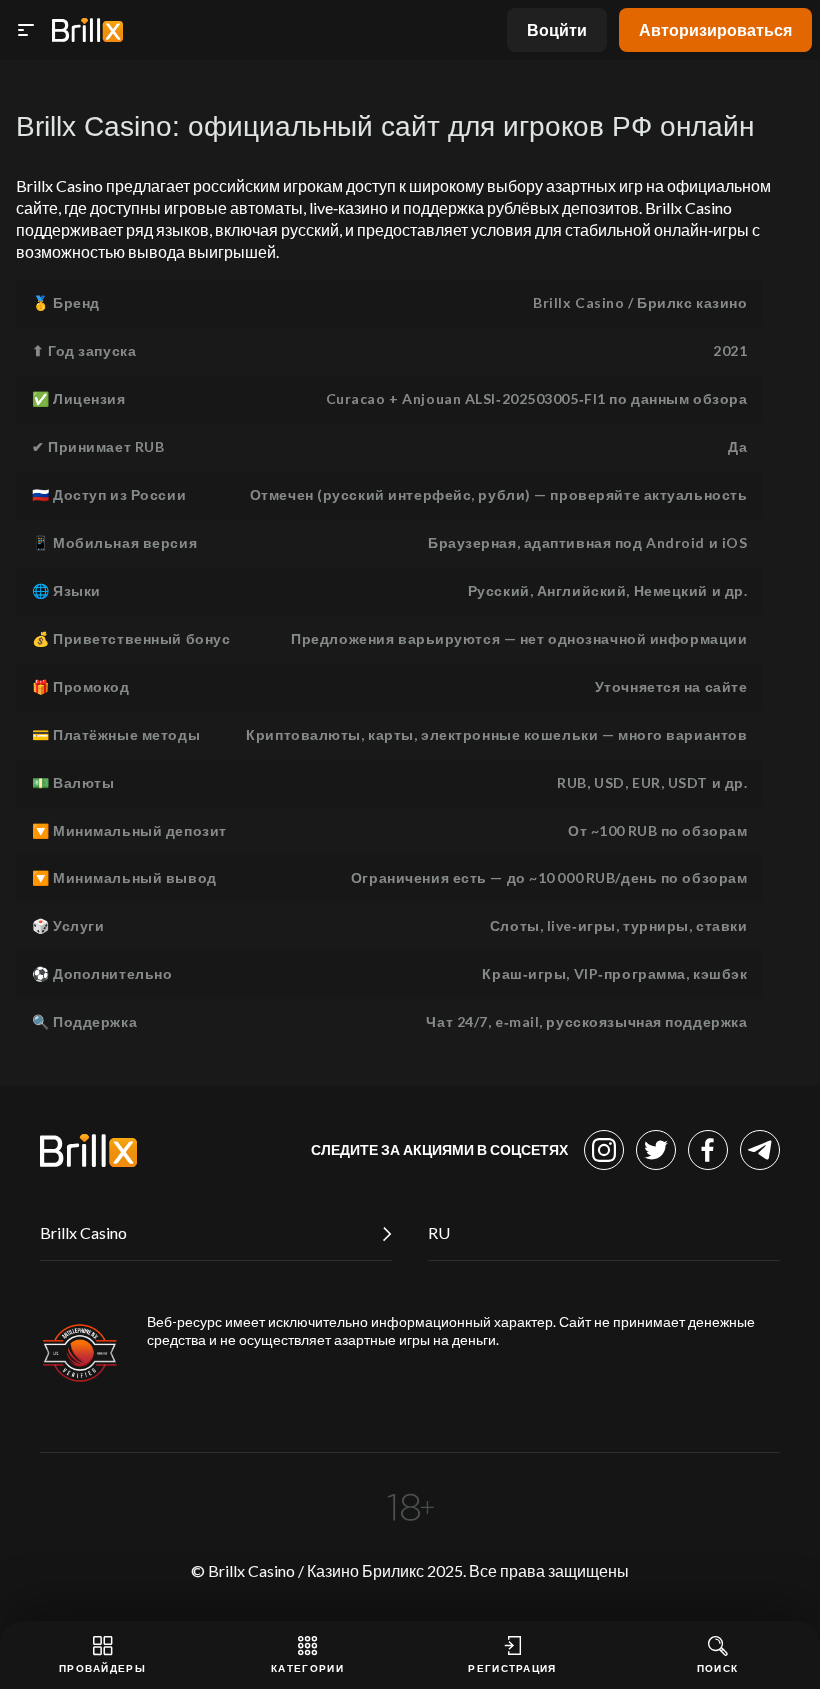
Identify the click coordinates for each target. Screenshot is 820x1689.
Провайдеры (102, 1668)
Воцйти (557, 29)
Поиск (718, 1668)
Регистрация (512, 1668)
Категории (307, 1668)
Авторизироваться (715, 29)
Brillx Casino (83, 1232)
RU (439, 1232)
